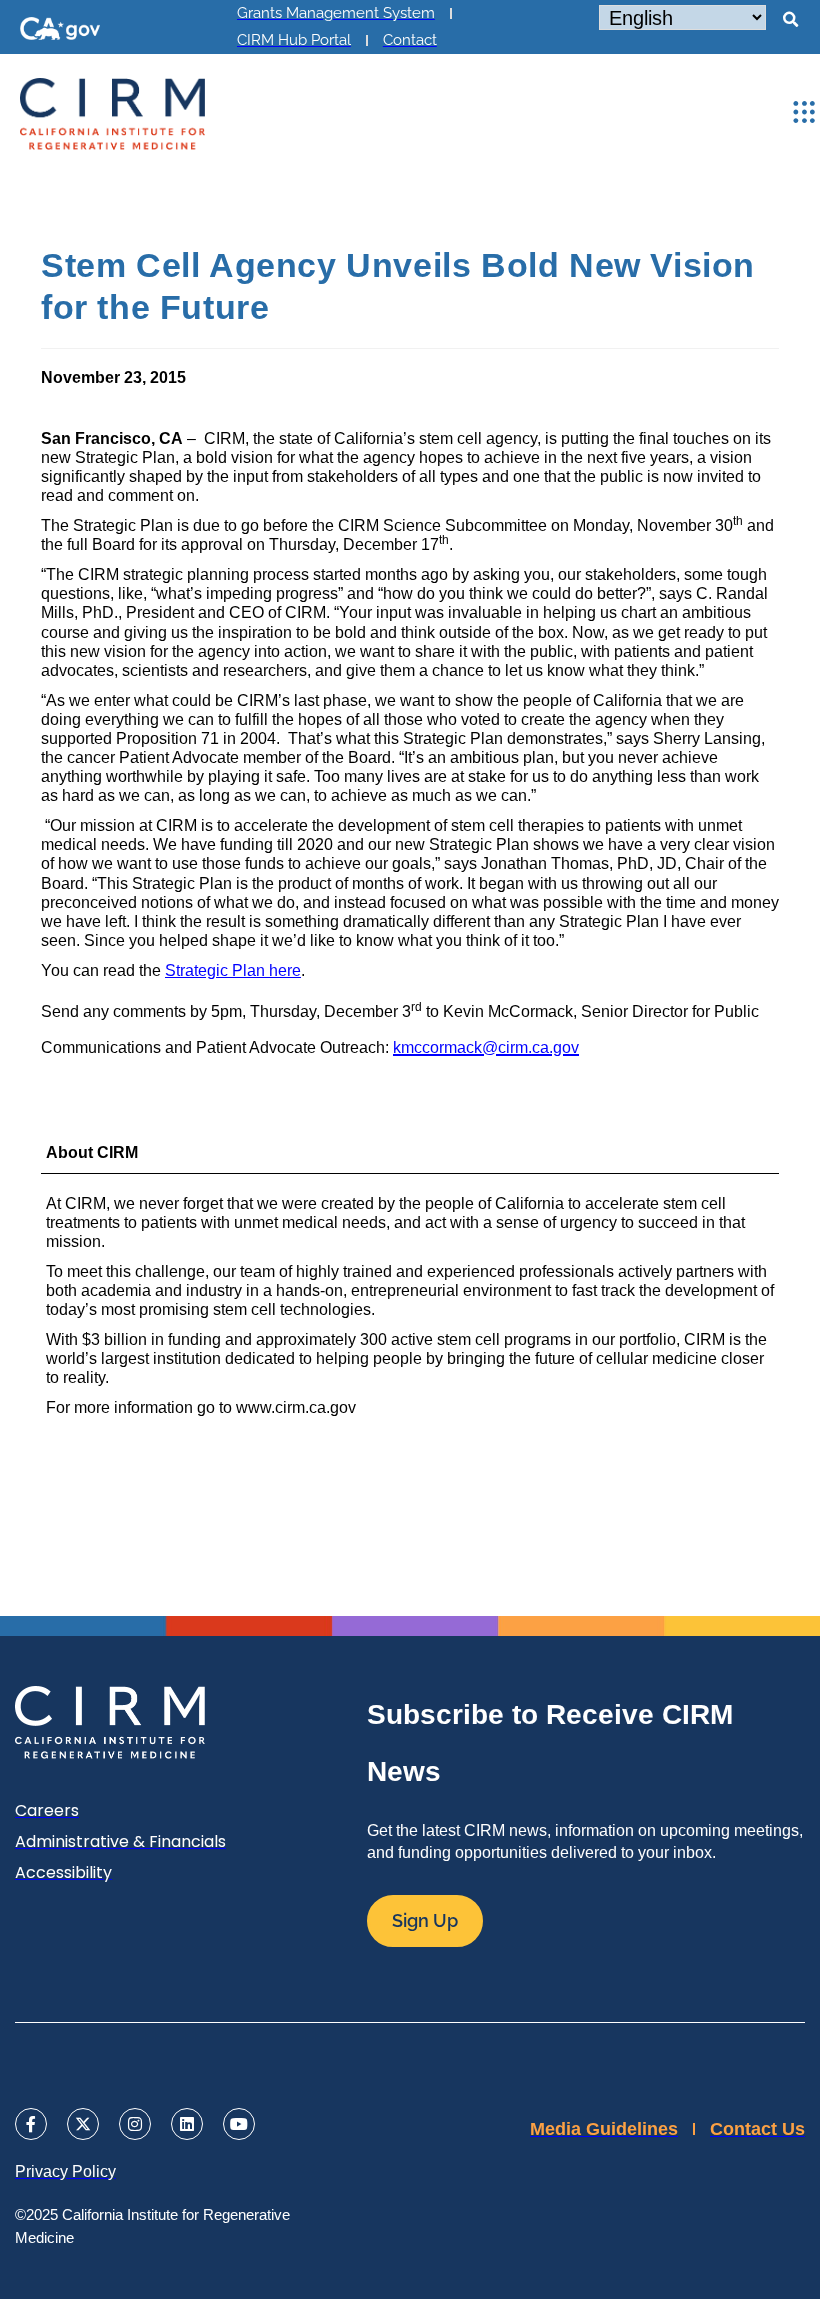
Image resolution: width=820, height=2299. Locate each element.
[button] (790, 20)
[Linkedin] (187, 2124)
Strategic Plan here (233, 970)
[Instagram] (135, 2124)
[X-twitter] (83, 2124)
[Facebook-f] (31, 2124)
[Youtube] (239, 2124)
